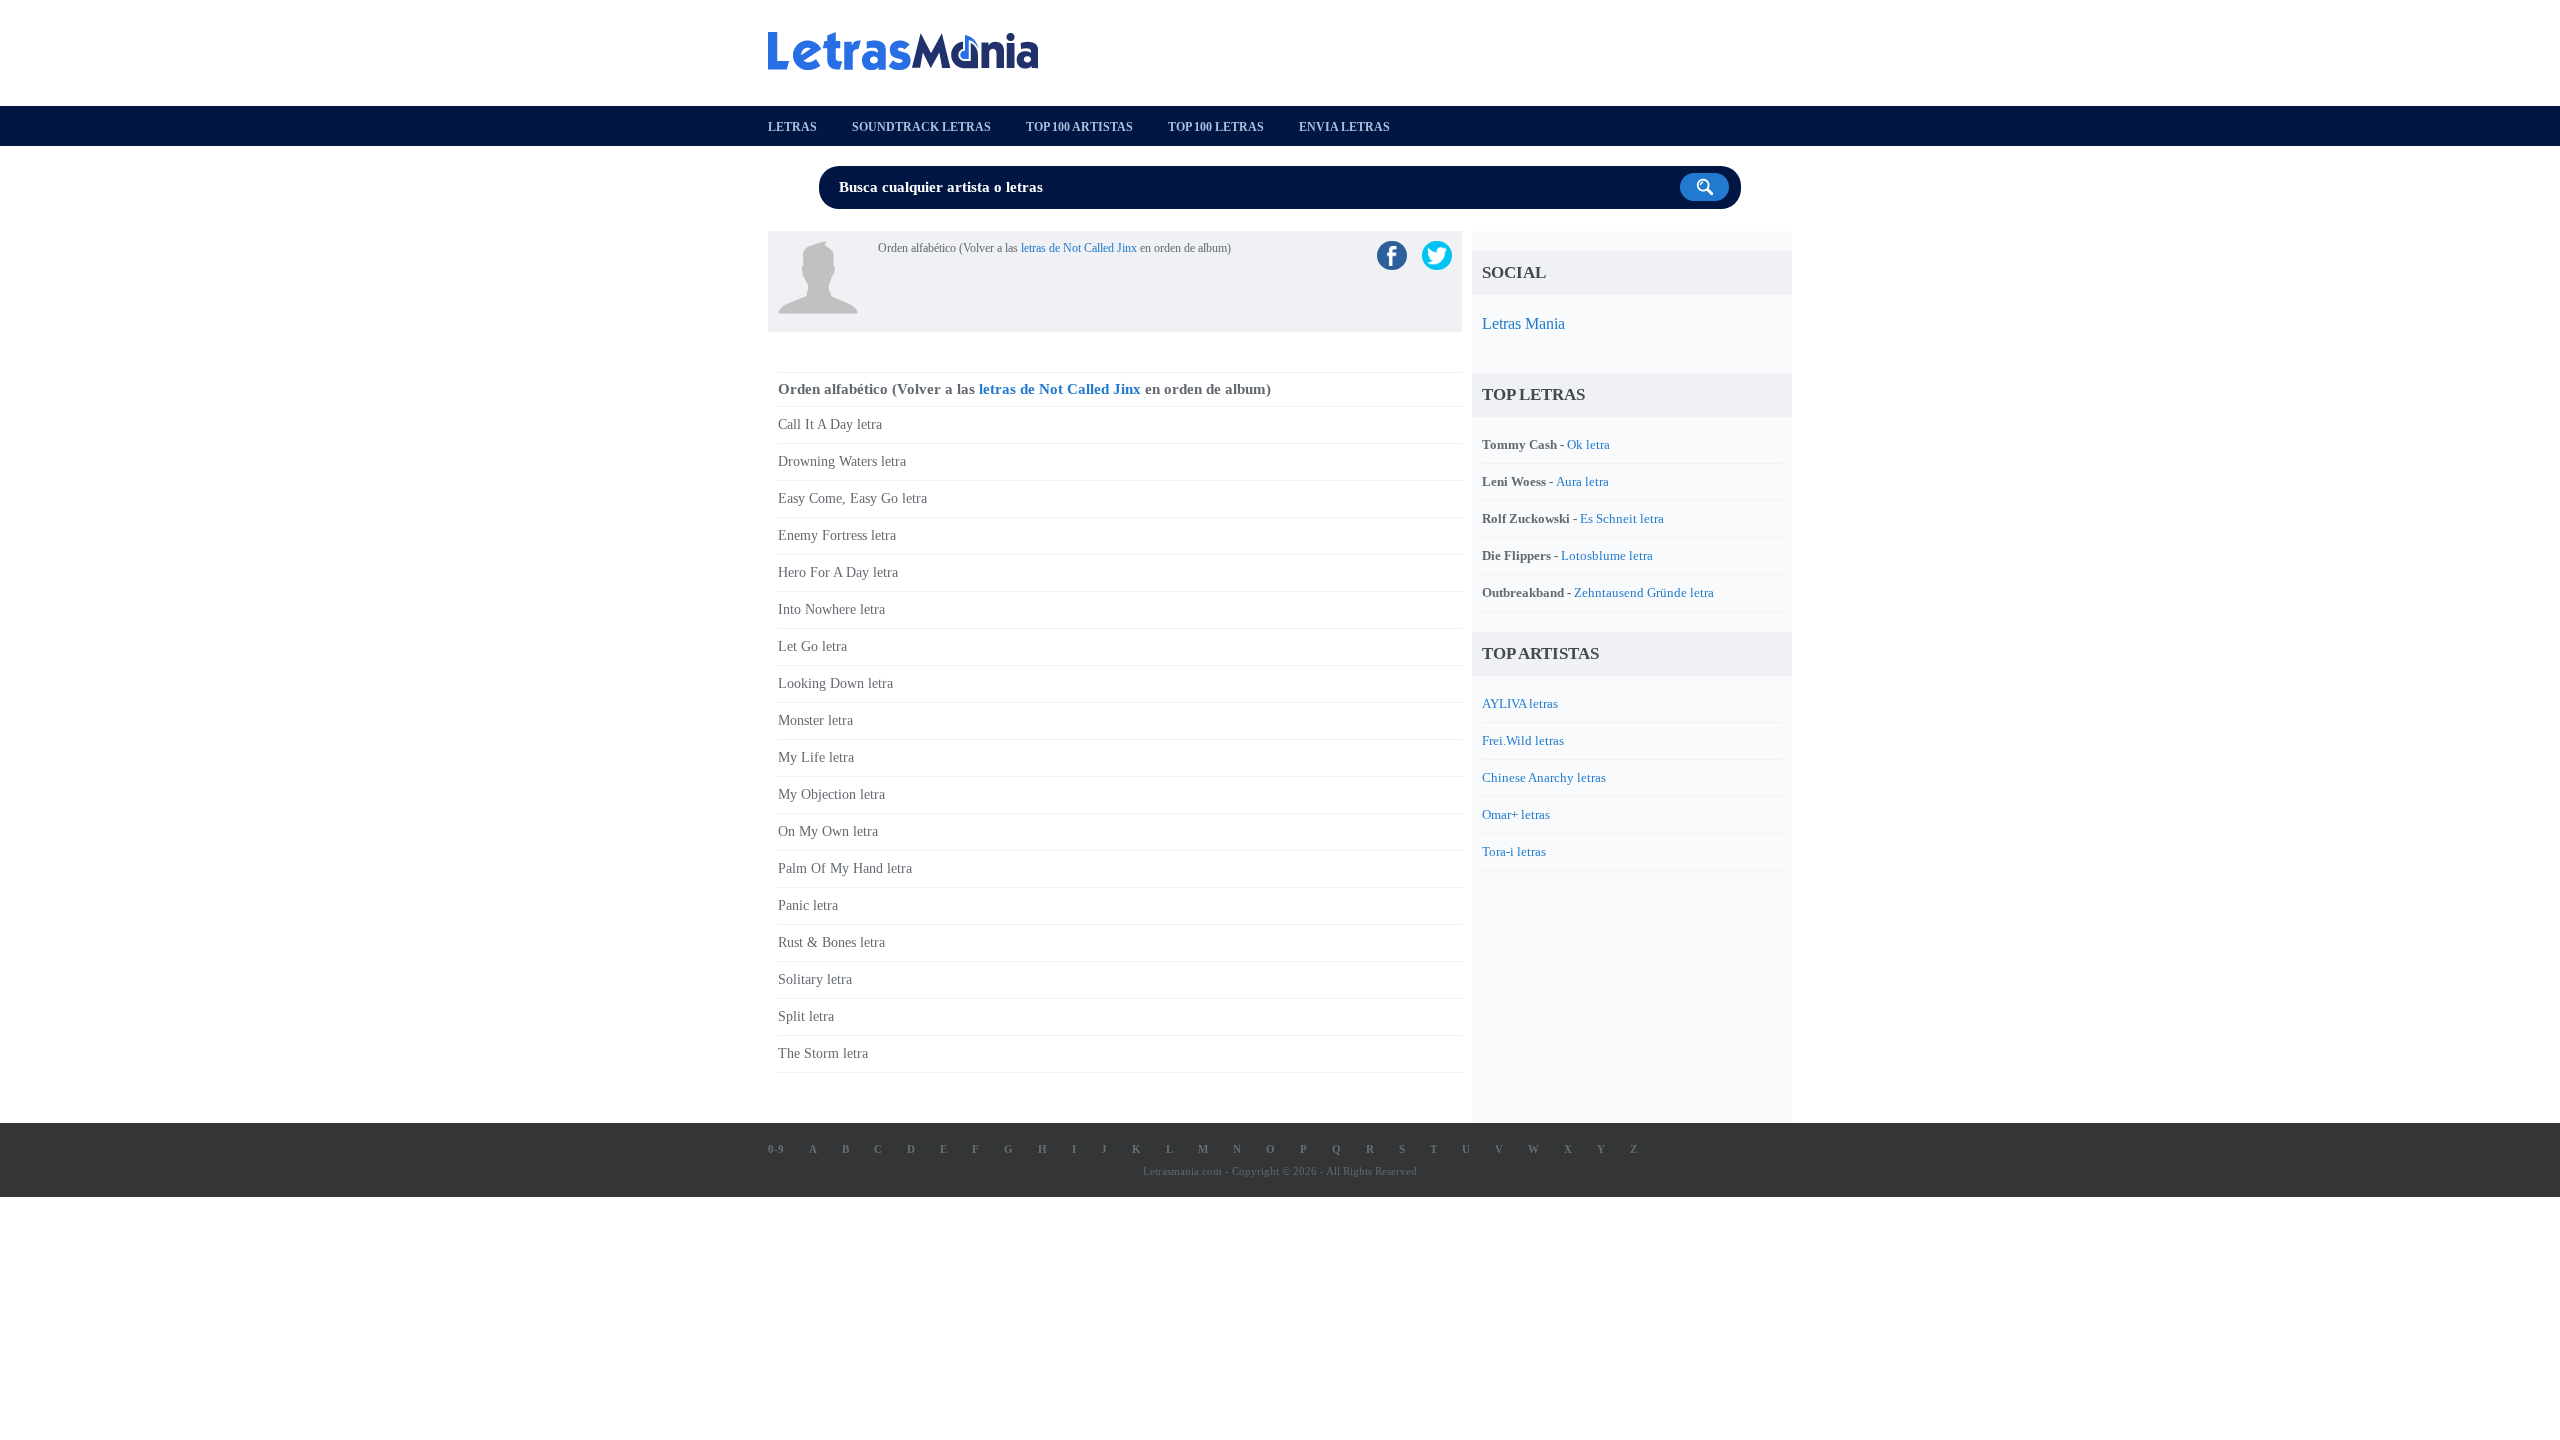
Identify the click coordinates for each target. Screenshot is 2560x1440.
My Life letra (816, 757)
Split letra (806, 1016)
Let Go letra (812, 646)
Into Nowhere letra (831, 609)
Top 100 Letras (1216, 127)
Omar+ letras (1516, 814)
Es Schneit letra (1622, 518)
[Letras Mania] (913, 51)
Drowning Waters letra (842, 461)
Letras (792, 127)
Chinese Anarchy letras (1544, 777)
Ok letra (1588, 444)
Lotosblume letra (1607, 555)
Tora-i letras (1514, 851)
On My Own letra (828, 831)
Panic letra (808, 905)
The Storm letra (823, 1053)
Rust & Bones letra (831, 942)
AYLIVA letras (1520, 703)
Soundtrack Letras (921, 127)
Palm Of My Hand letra (845, 868)
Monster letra (815, 720)
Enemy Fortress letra (837, 535)
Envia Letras (1344, 127)
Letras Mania (1523, 323)
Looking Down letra (835, 683)
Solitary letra (815, 979)
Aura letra (1582, 481)
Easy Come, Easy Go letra (852, 498)
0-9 (776, 1149)
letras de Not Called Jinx (1079, 248)
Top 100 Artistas (1079, 127)
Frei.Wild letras (1523, 740)
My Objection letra (831, 794)
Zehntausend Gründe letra (1644, 592)
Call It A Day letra (830, 424)
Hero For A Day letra (838, 572)
